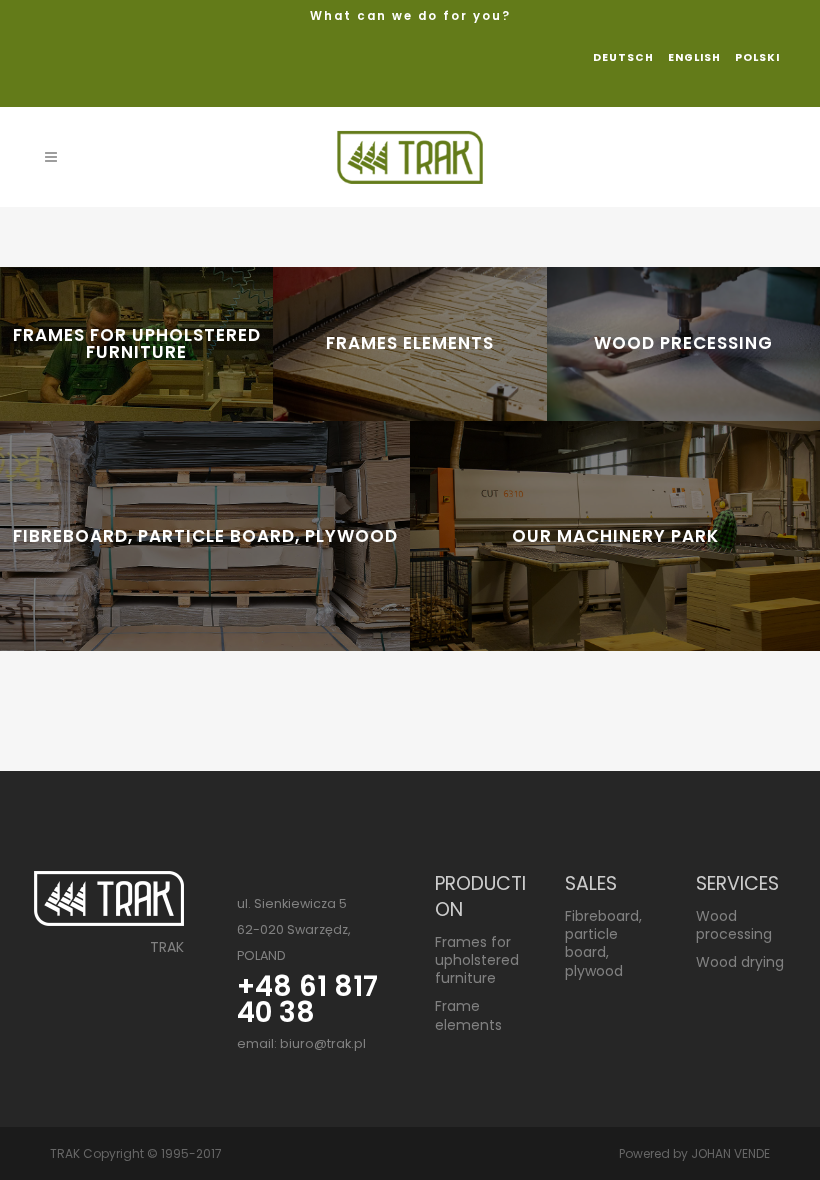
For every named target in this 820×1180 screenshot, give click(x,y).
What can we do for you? (410, 16)
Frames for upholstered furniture (477, 960)
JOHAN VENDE (730, 1153)
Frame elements (468, 1015)
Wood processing (734, 925)
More (193, 559)
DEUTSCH (623, 57)
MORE (125, 392)
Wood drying (740, 962)
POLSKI (757, 57)
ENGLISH (694, 57)
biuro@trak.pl (323, 1043)
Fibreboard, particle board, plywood (603, 943)
